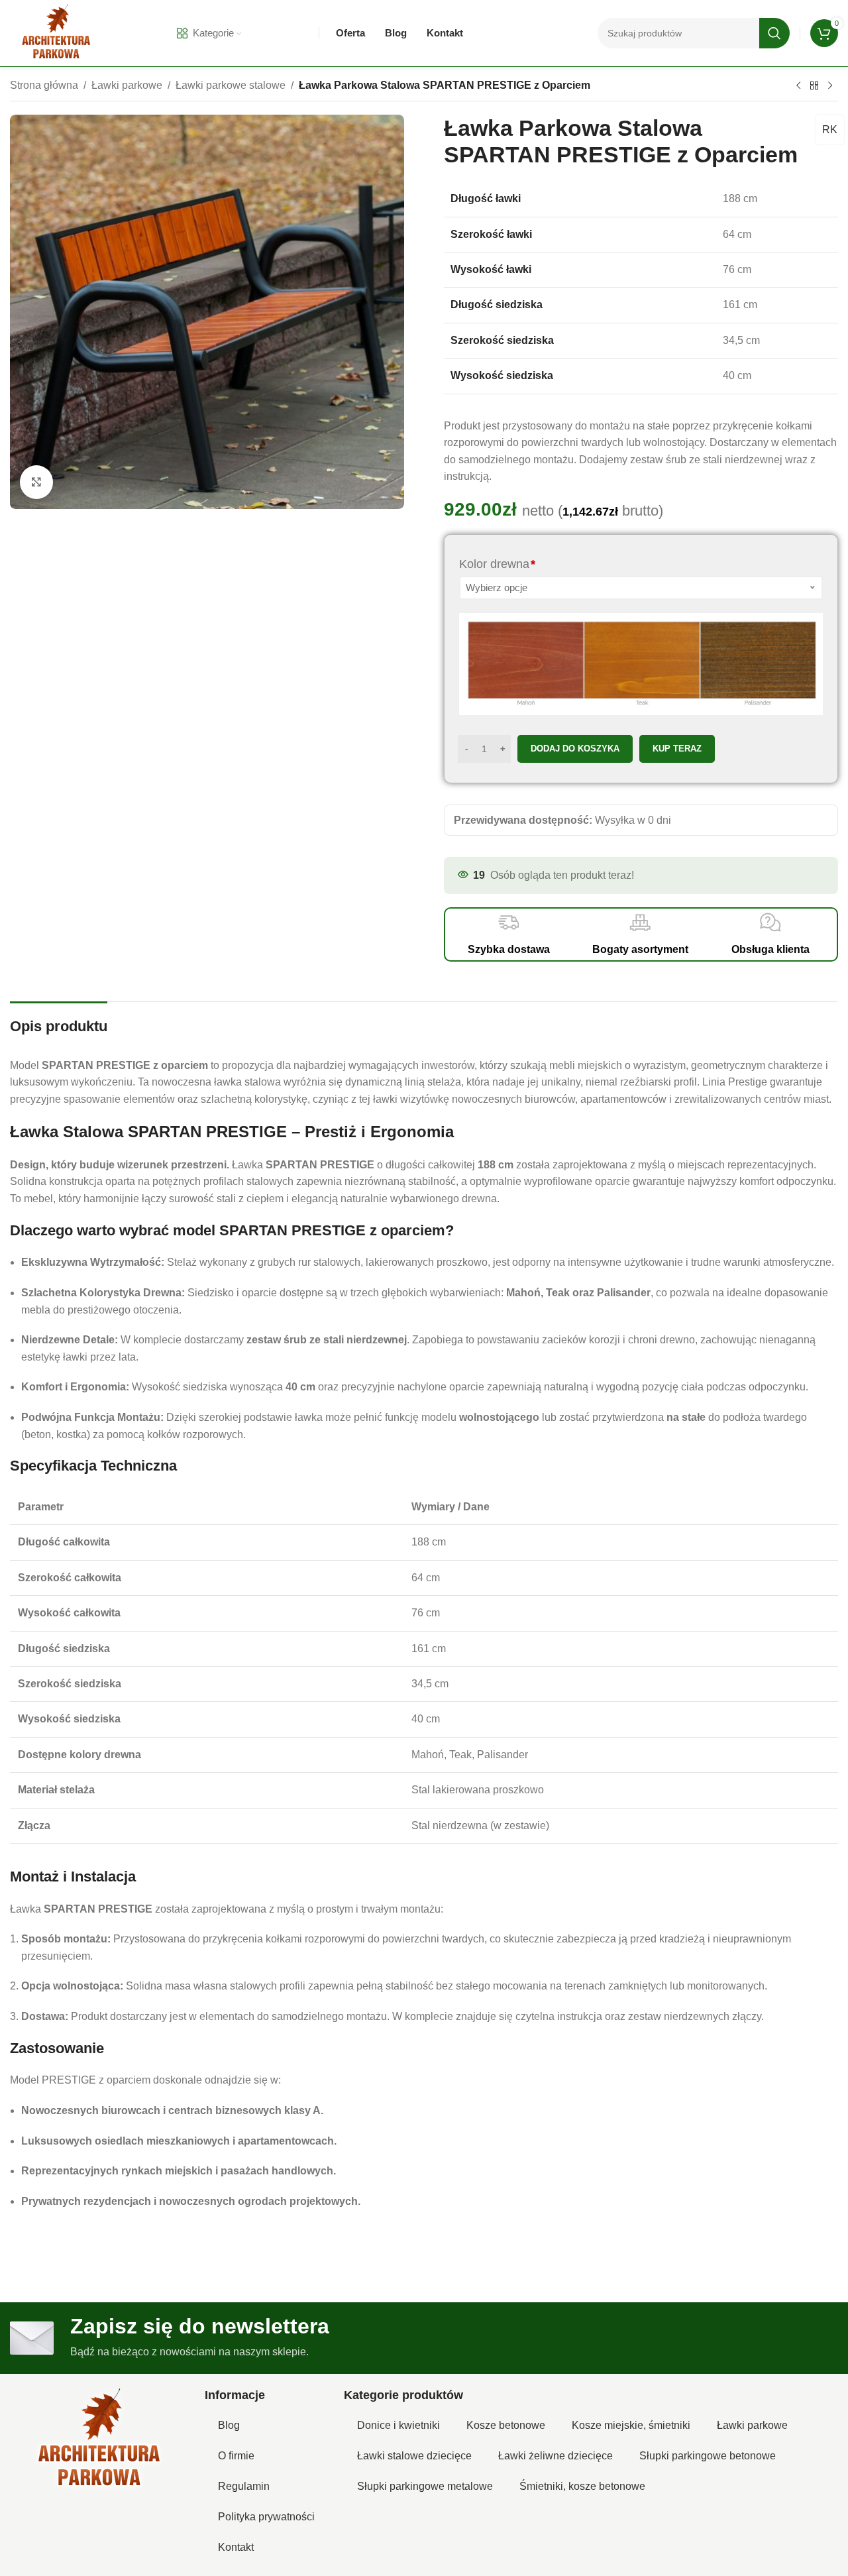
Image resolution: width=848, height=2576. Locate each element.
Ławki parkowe (127, 85)
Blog (229, 2425)
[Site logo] (56, 32)
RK (830, 130)
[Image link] (99, 2440)
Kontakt (236, 2547)
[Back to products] (814, 86)
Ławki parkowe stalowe (231, 85)
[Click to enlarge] (36, 482)
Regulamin (244, 2486)
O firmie (236, 2456)
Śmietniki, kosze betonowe (582, 2486)
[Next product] (830, 86)
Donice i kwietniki (398, 2425)
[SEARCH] (774, 33)
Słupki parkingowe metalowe (425, 2486)
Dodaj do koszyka (575, 749)
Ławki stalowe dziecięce (414, 2456)
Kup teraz (677, 749)
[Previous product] (798, 86)
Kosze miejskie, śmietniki (631, 2425)
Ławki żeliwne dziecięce (556, 2456)
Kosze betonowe (506, 2425)
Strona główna (44, 85)
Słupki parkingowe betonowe (708, 2456)
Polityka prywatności (266, 2517)
